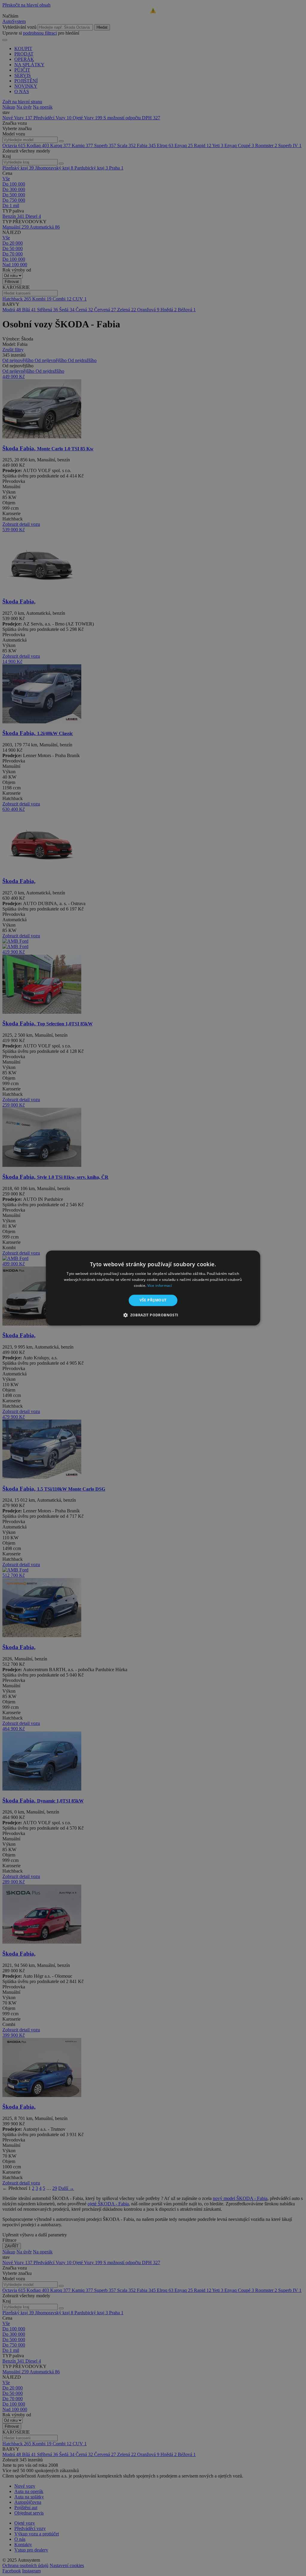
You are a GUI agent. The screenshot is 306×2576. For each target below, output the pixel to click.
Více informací (160, 1285)
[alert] (153, 1288)
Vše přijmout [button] (153, 1300)
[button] (153, 1315)
